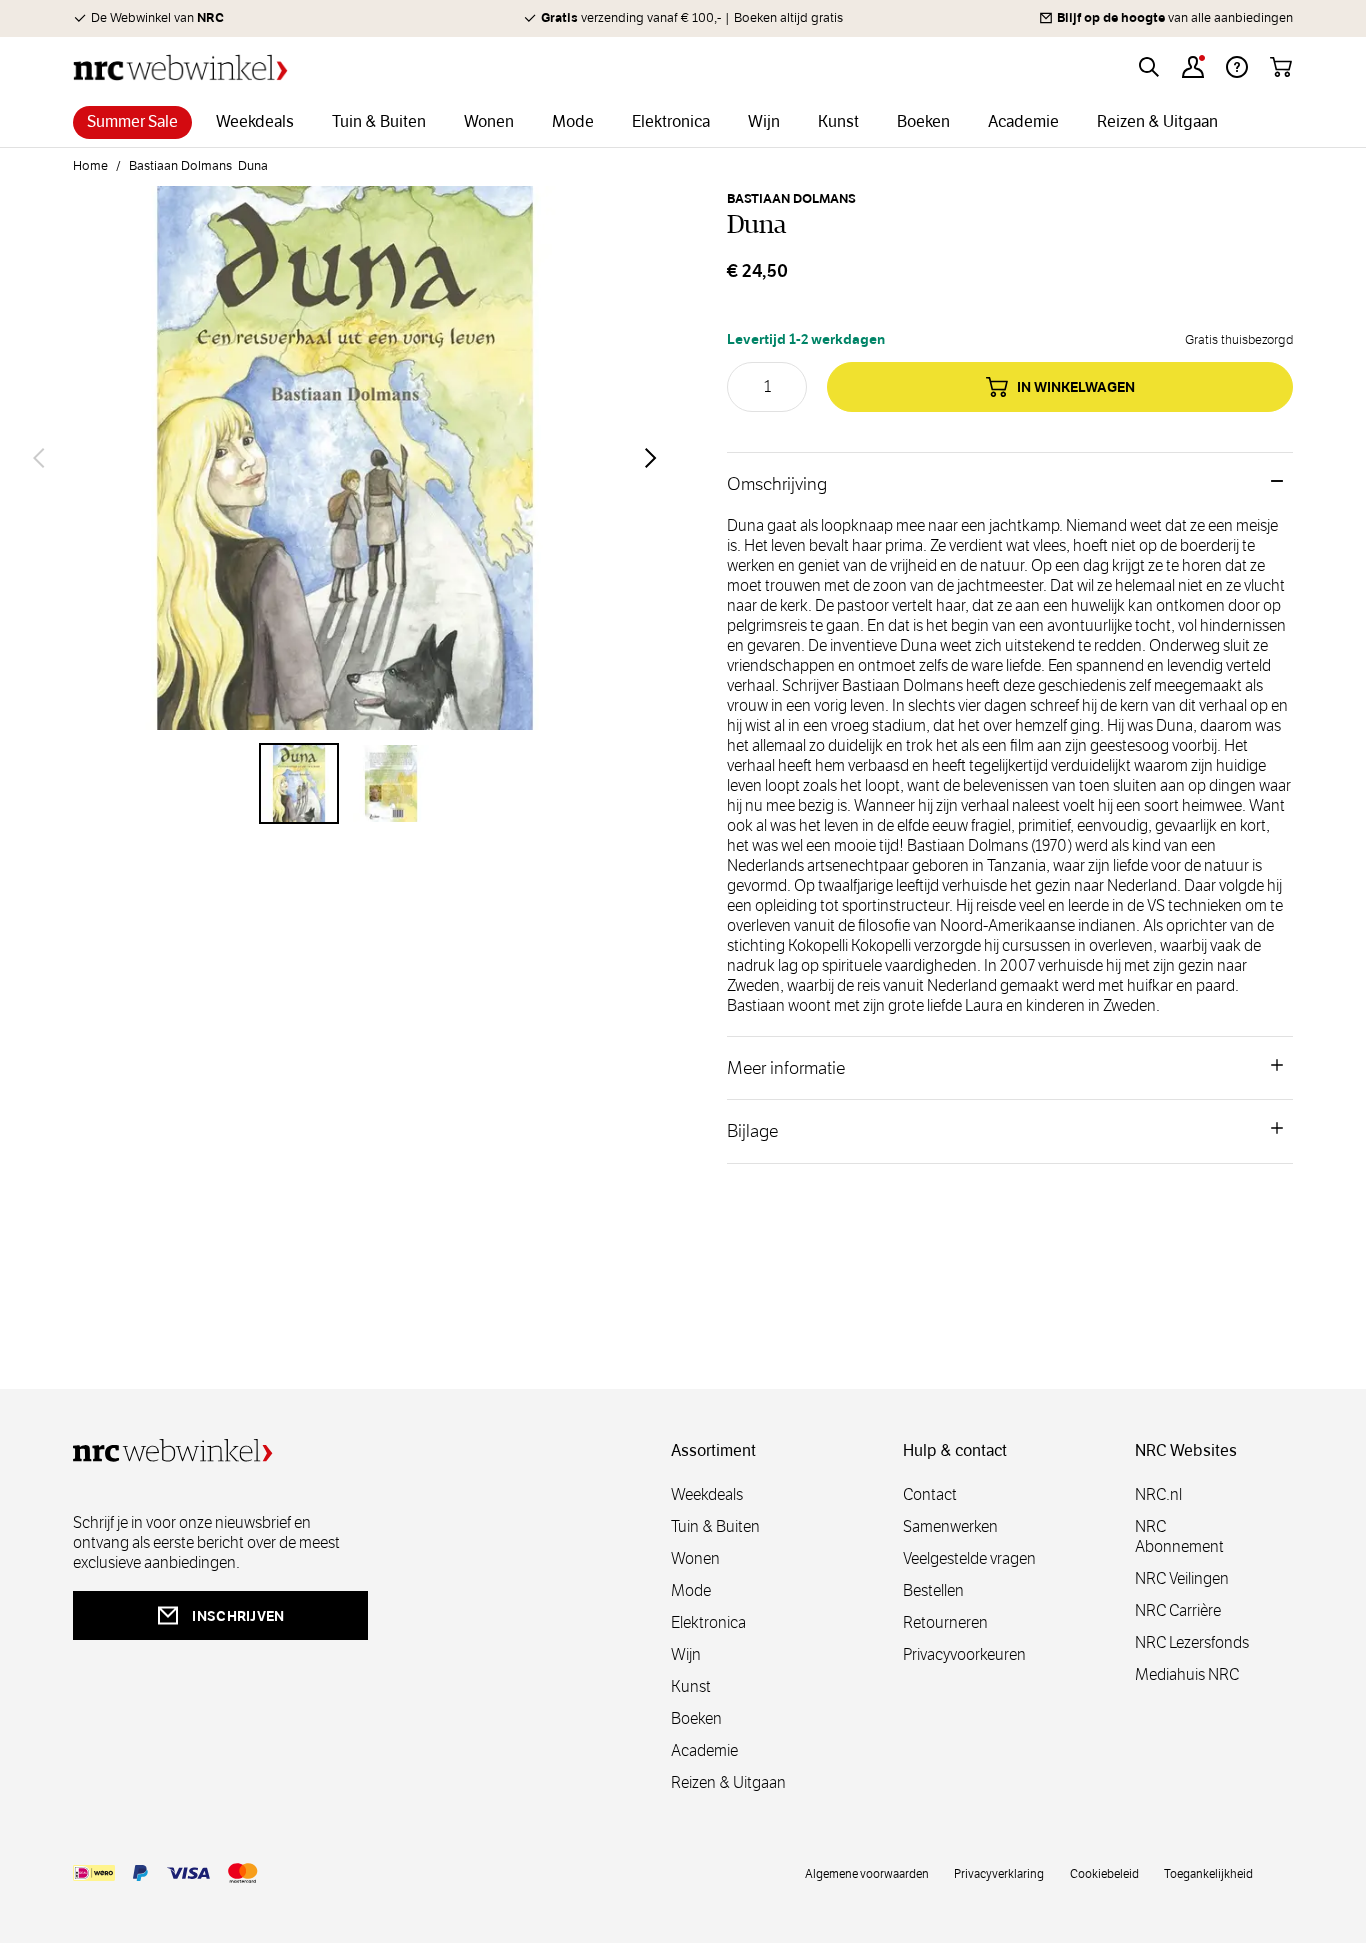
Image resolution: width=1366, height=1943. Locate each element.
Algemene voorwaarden (867, 1873)
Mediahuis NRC (1187, 1674)
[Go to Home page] (180, 67)
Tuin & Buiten (715, 1526)
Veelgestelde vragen (969, 1558)
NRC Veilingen (1182, 1578)
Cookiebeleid (1104, 1873)
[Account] (1193, 67)
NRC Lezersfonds (1192, 1642)
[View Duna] (299, 783)
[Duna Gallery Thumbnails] (345, 783)
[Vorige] (39, 458)
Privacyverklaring (999, 1873)
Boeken (696, 1718)
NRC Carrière (1178, 1610)
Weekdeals (707, 1494)
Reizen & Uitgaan (728, 1782)
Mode (691, 1590)
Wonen (695, 1558)
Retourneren (945, 1622)
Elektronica (708, 1622)
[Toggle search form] (1149, 67)
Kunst (691, 1686)
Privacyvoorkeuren (964, 1654)
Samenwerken (950, 1526)
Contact (930, 1494)
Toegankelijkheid (1208, 1873)
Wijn (686, 1654)
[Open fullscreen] (345, 458)
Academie (704, 1750)
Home (90, 166)
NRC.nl (1158, 1494)
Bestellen (933, 1590)
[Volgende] (651, 458)
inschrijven (238, 1616)
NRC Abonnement (1179, 1536)
